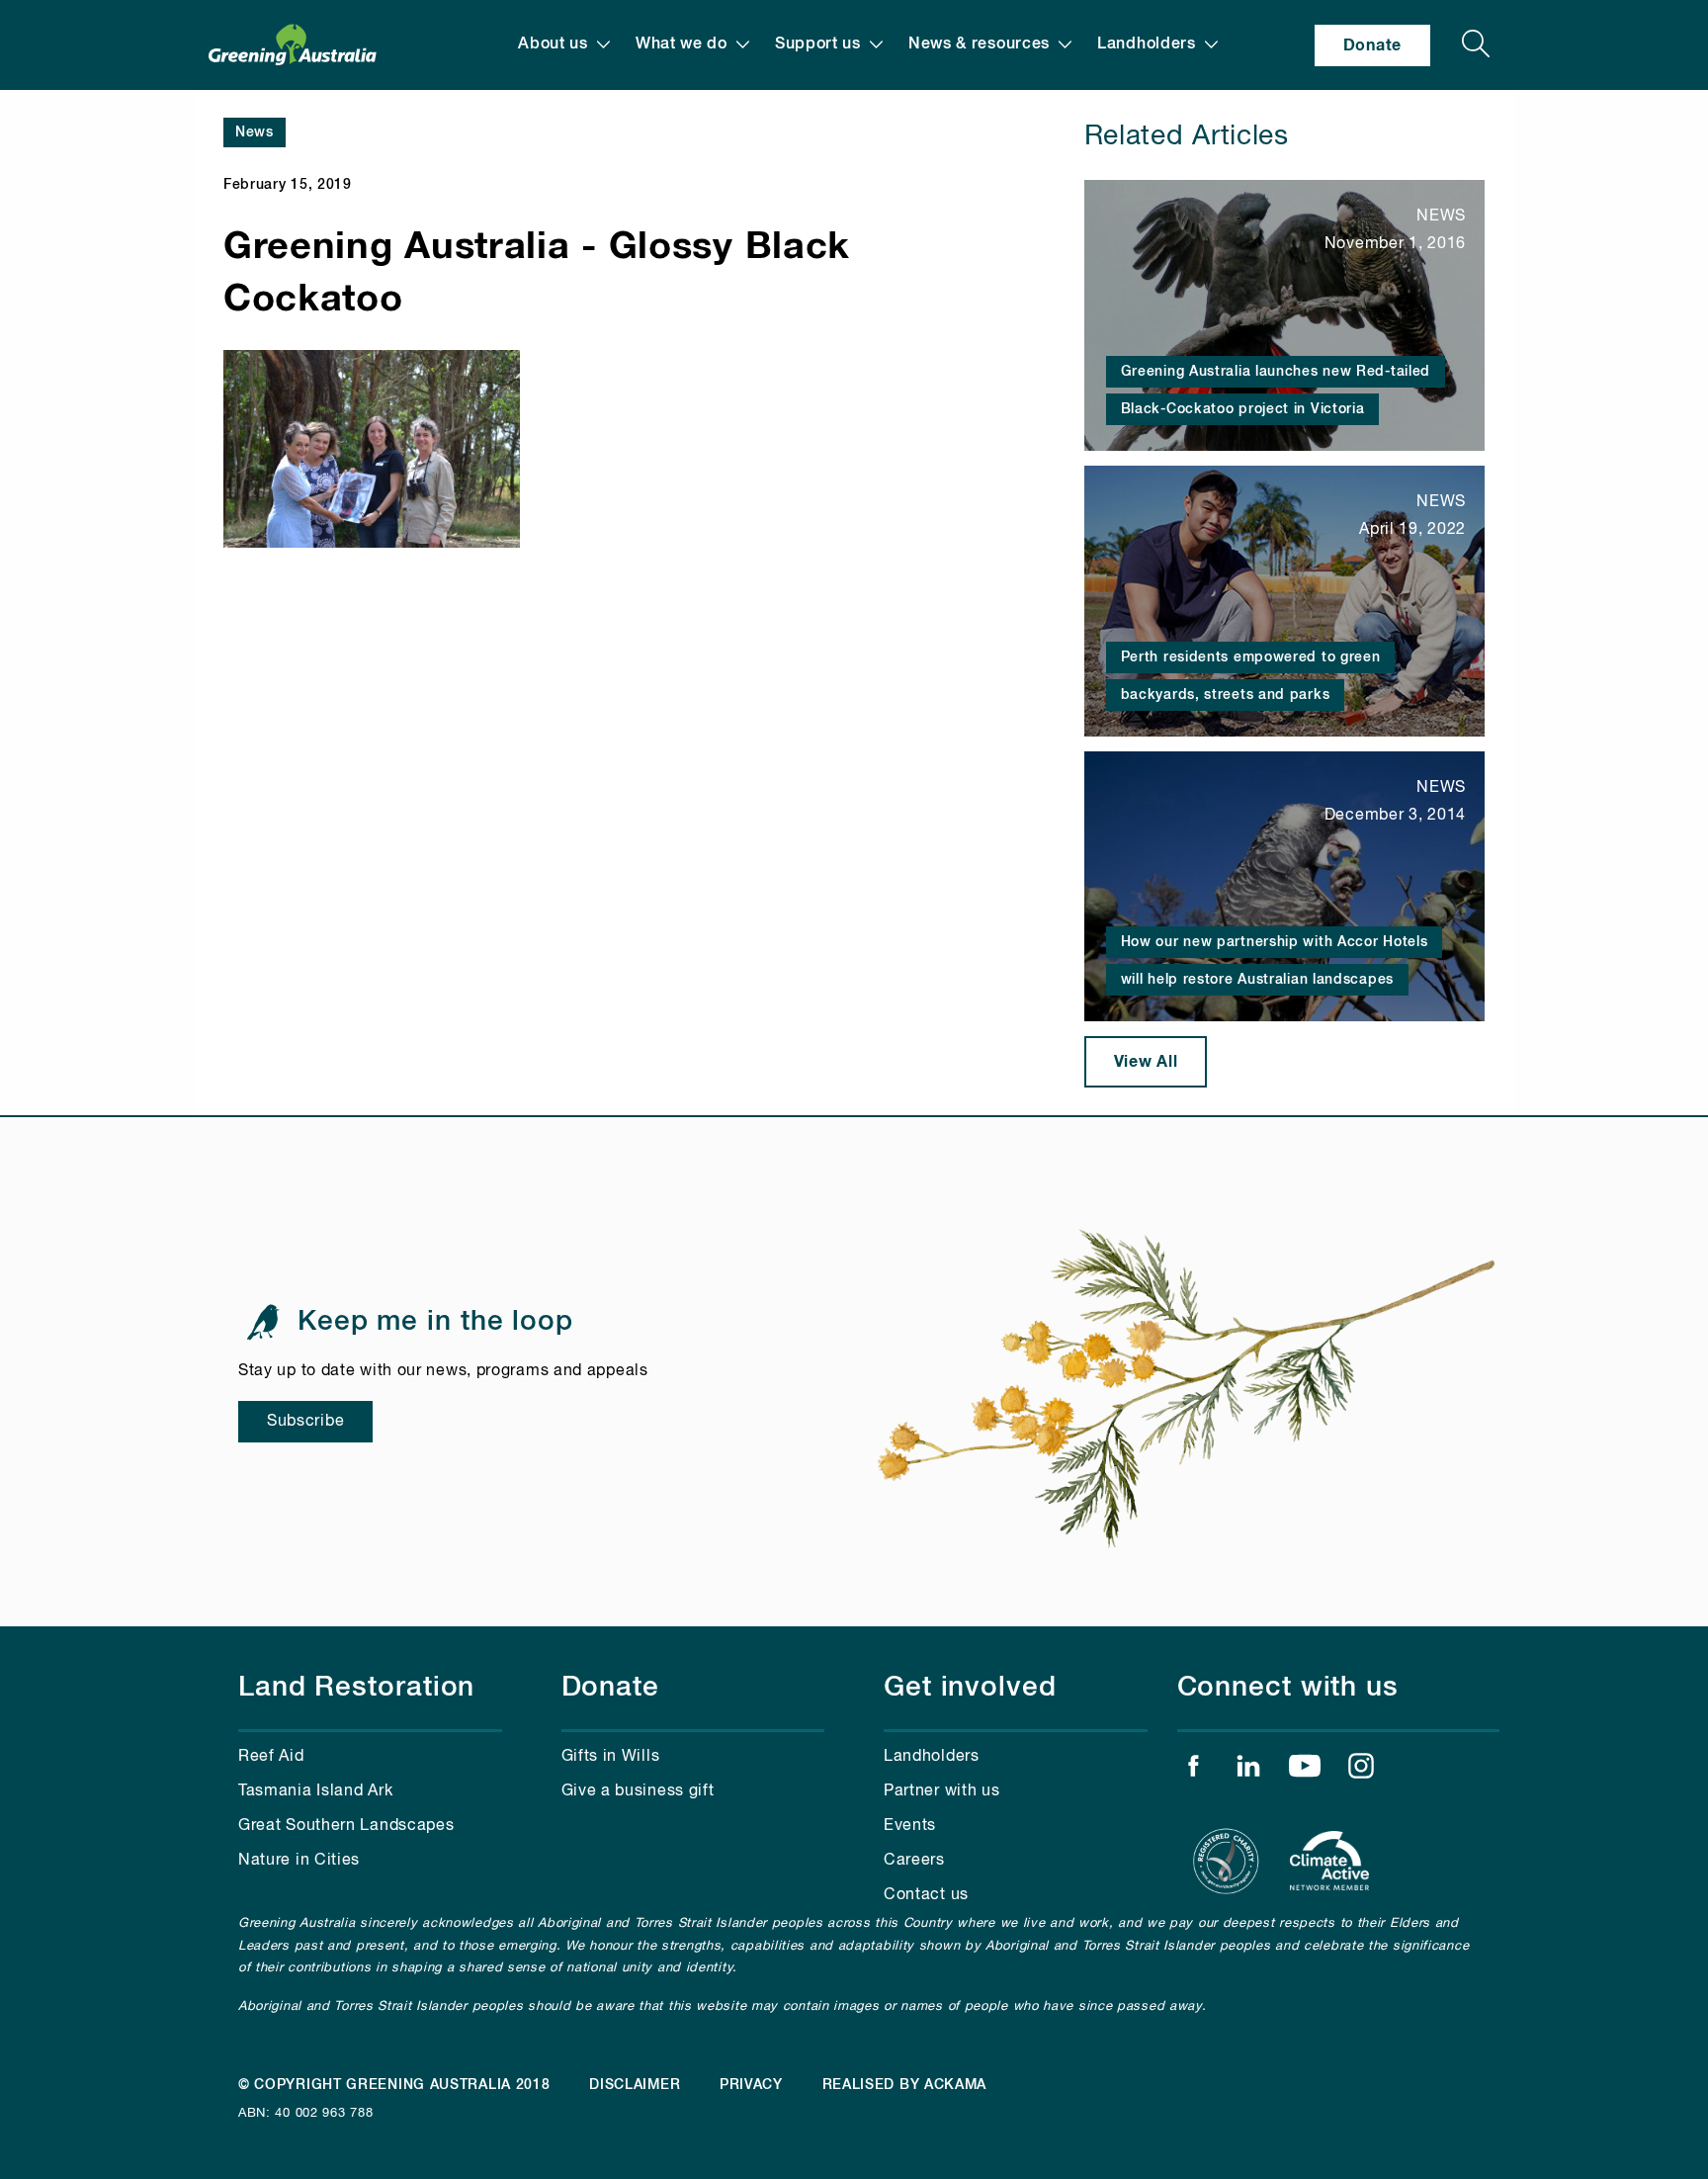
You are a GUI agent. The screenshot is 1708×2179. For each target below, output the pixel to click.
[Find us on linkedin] (1248, 1771)
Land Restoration (356, 1688)
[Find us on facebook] (1193, 1771)
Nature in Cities (299, 1861)
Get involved (970, 1688)
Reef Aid (271, 1757)
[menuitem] (564, 45)
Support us (818, 44)
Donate (1372, 45)
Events (910, 1826)
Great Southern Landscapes (346, 1826)
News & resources (979, 44)
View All (1146, 1062)
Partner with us (942, 1791)
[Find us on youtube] (1305, 1771)
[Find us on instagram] (1361, 1771)
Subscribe (305, 1422)
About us (553, 44)
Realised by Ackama (905, 2085)
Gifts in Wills (611, 1757)
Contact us (926, 1895)
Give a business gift (638, 1791)
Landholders (1147, 44)
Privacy (751, 2085)
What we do (682, 44)
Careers (914, 1861)
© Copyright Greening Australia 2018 (394, 2085)
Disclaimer (635, 2085)
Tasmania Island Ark (315, 1791)
